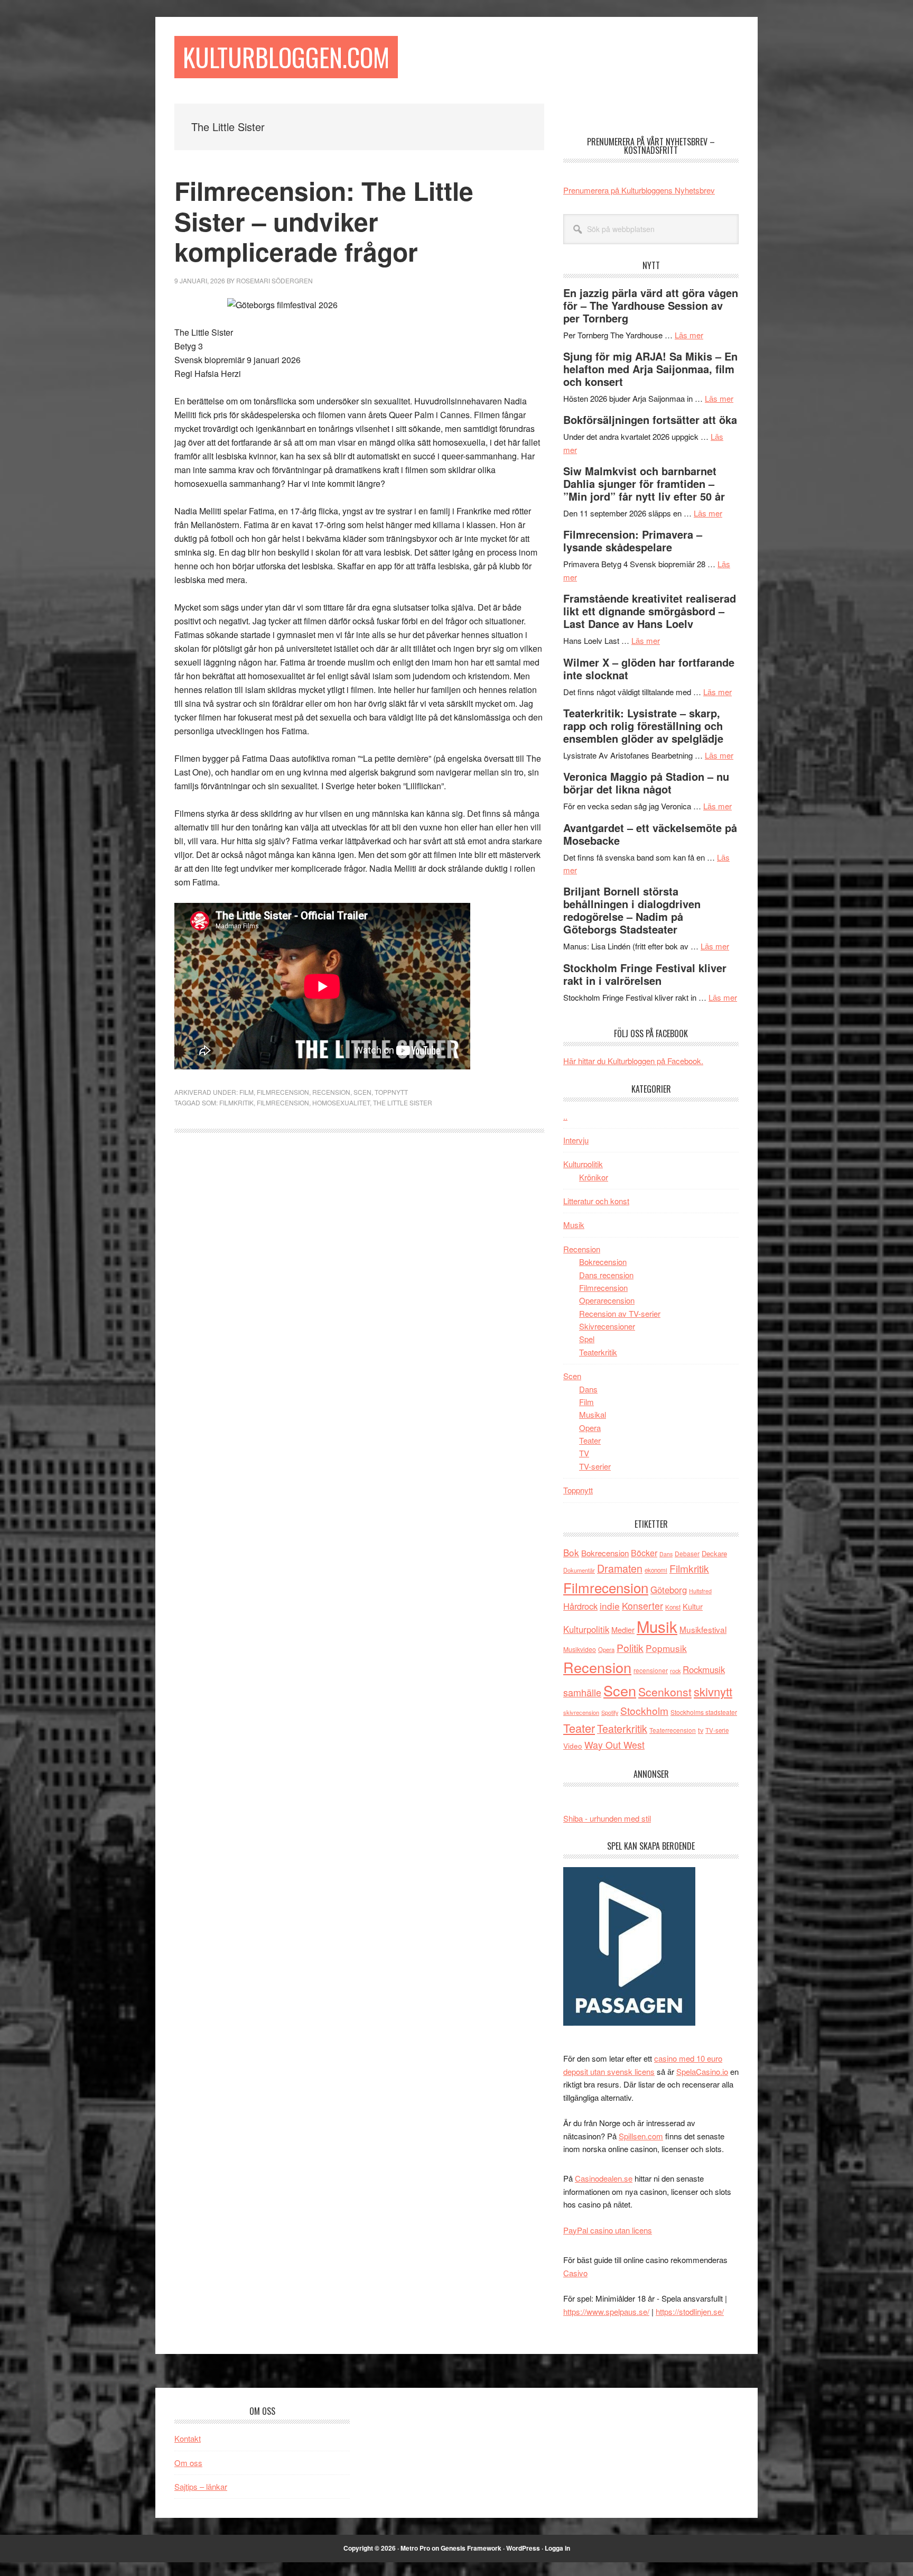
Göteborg (669, 1590)
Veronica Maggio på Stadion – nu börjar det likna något (646, 783)
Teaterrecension (673, 1730)
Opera (590, 1428)
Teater (590, 1440)
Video (573, 1746)
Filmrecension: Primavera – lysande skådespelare (633, 541)
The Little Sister (403, 1102)
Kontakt (188, 2438)
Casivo (575, 2273)
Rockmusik (704, 1669)
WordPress (523, 2548)
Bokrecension (603, 1262)
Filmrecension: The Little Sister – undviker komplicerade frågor (324, 221)
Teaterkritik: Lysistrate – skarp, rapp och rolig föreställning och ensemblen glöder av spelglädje (643, 726)
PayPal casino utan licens (608, 2230)
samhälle (582, 1692)
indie (610, 1606)
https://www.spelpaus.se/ (606, 2311)
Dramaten (620, 1568)
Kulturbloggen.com (286, 57)
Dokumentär (579, 1570)
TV (584, 1453)
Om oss (188, 2463)
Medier (623, 1629)
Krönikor (594, 1177)
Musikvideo (580, 1649)
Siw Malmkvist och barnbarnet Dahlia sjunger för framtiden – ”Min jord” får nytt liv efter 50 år (644, 483)
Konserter (642, 1606)
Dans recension (606, 1275)
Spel (587, 1339)
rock (675, 1670)
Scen (362, 1092)
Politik (630, 1647)
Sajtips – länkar (201, 2486)
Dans (588, 1389)
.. (565, 1116)
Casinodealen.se (604, 2178)
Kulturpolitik (583, 1164)
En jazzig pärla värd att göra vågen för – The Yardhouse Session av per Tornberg (651, 305)
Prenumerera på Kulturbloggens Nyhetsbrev (639, 190)
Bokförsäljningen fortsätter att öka (650, 419)
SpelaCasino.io (702, 2071)
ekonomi (656, 1570)
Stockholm (644, 1710)
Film (246, 1092)
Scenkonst (665, 1692)
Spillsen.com (641, 2136)
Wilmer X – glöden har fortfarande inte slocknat (649, 668)
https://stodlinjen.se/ (690, 2311)
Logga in (557, 2548)
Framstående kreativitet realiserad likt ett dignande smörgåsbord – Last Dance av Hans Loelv (650, 611)
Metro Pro (415, 2548)
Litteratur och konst (596, 1201)
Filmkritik (236, 1102)
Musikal (593, 1414)
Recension (331, 1092)
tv (701, 1730)
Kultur (693, 1606)
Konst (673, 1607)
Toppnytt (391, 1092)
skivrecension (581, 1712)
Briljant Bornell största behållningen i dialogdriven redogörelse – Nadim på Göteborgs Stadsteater (632, 910)
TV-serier (595, 1466)
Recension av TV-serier (620, 1313)
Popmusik (666, 1648)
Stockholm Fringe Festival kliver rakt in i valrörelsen (645, 974)
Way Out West (614, 1745)
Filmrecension (283, 1092)
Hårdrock (580, 1606)
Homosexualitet (341, 1102)
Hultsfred (700, 1591)
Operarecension (607, 1300)
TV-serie (717, 1730)
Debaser (687, 1553)
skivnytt (713, 1691)
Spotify (610, 1712)
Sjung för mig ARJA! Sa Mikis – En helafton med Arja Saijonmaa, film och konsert (650, 369)
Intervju (576, 1140)
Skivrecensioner (607, 1326)
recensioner (651, 1670)
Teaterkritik (598, 1352)
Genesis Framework (471, 2548)
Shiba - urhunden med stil (607, 1818)
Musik (574, 1225)
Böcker (644, 1553)
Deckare (714, 1553)
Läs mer (689, 335)
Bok (571, 1552)
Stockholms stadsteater (704, 1712)
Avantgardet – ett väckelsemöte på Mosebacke (650, 834)
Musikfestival (703, 1629)
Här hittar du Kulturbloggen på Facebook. (633, 1061)
